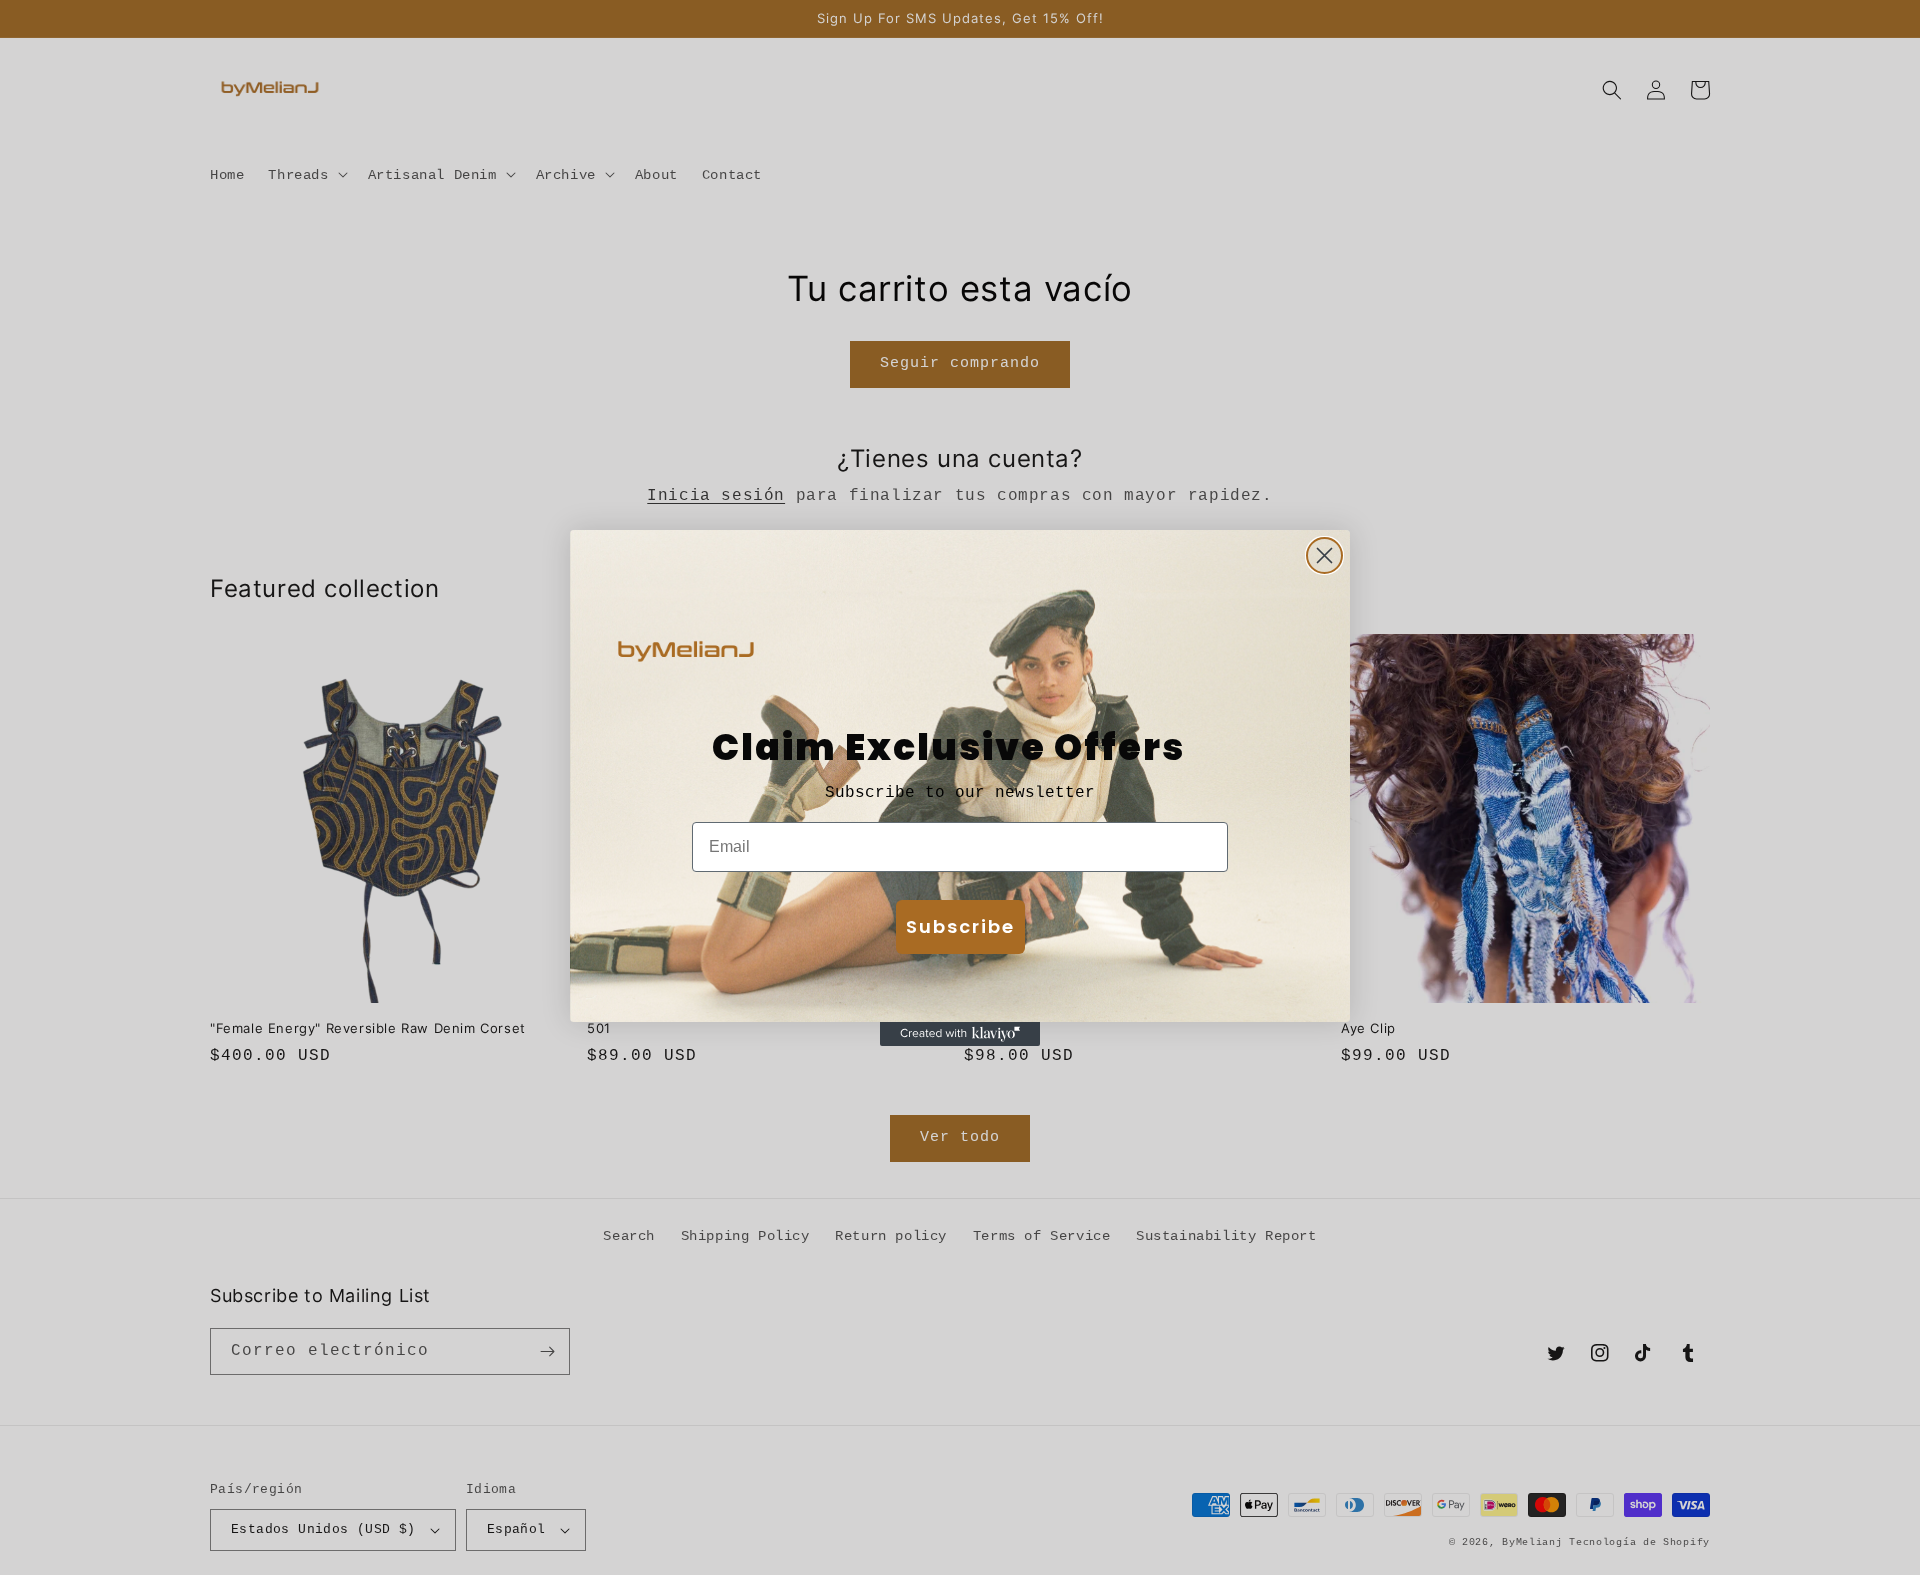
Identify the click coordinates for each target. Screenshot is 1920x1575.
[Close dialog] (1324, 555)
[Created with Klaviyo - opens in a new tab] (960, 1034)
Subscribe (960, 926)
